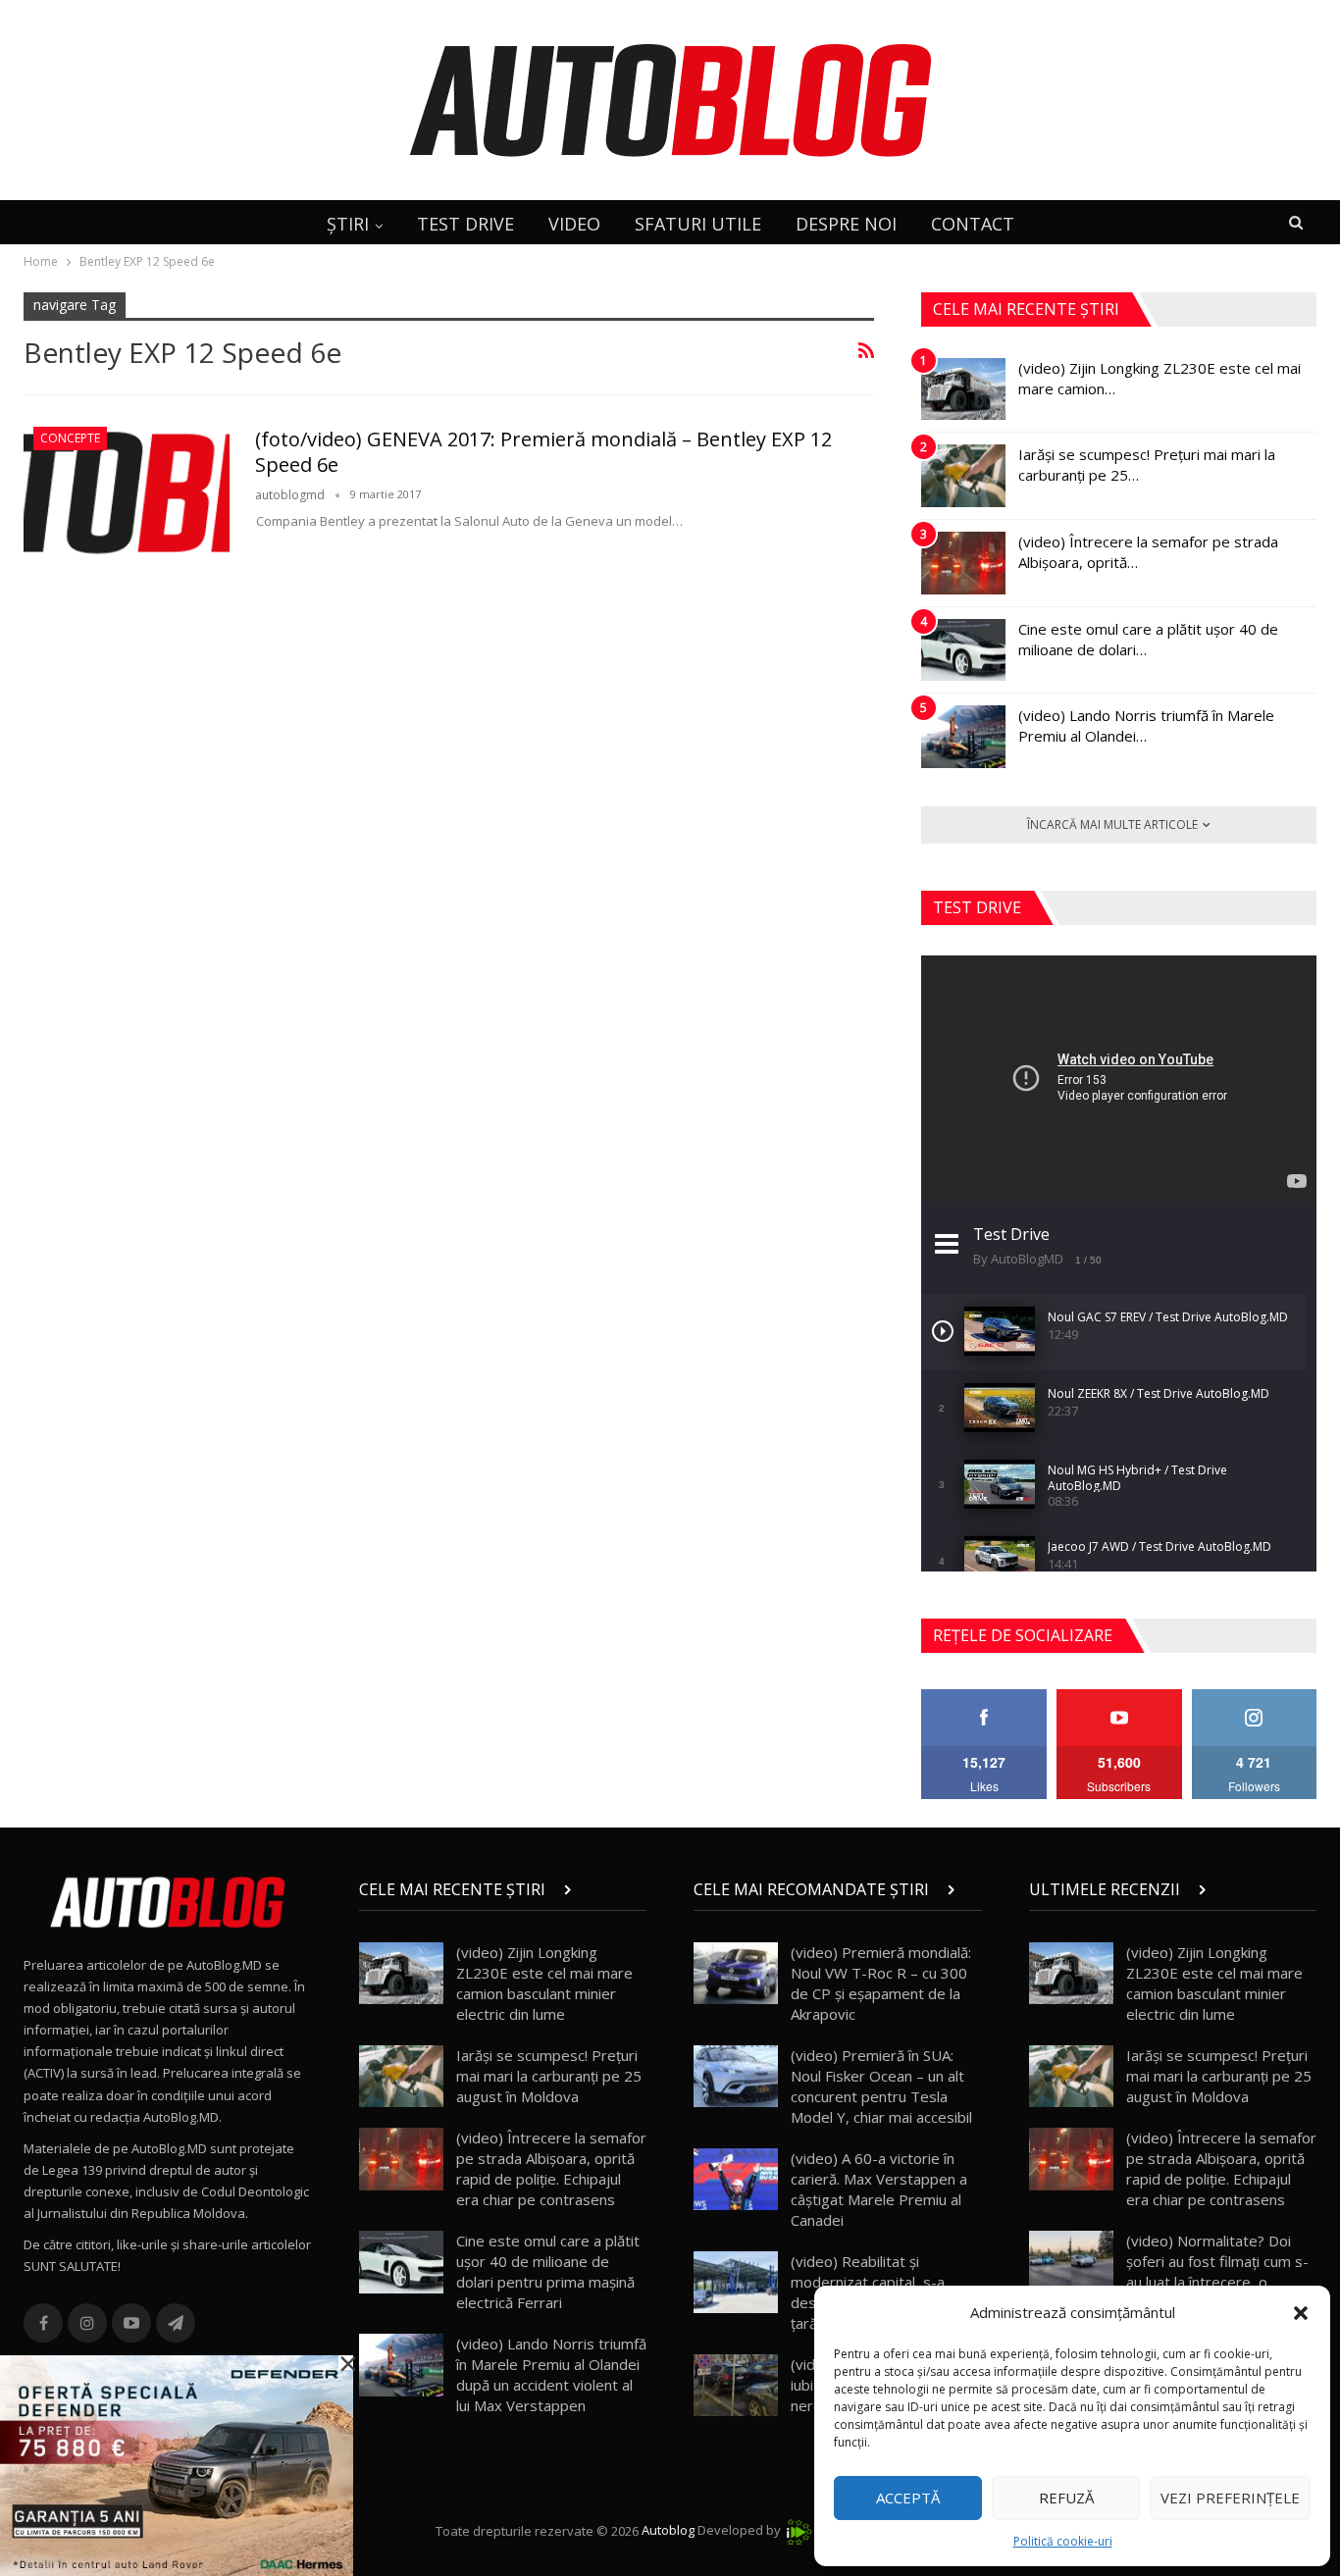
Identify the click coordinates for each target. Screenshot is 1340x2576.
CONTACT (973, 224)
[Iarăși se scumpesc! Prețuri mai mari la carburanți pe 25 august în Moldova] (963, 476)
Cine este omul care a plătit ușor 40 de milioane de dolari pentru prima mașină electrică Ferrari (548, 2271)
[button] (1301, 2313)
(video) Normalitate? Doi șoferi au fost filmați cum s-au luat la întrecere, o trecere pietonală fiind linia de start (1169, 2282)
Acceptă (908, 2498)
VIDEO (574, 224)
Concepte (70, 438)
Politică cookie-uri (1063, 2541)
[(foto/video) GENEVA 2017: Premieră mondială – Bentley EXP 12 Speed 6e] (127, 492)
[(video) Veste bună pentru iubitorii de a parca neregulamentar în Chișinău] (736, 2386)
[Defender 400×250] (177, 2464)
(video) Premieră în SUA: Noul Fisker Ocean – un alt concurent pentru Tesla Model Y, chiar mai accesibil (881, 2086)
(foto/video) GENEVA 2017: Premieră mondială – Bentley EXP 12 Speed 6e (543, 452)
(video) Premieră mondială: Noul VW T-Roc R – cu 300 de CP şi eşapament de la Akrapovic (881, 1983)
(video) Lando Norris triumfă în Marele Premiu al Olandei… (1146, 725)
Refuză (1066, 2498)
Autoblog (668, 2531)
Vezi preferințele (1230, 2498)
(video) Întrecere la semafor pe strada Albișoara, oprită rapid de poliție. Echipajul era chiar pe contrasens (551, 2168)
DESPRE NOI (846, 224)
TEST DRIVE (465, 224)
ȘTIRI (348, 224)
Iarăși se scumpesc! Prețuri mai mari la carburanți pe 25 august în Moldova (549, 2076)
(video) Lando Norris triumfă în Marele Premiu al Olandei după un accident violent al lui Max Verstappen (551, 2374)
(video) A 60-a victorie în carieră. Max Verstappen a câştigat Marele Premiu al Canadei (879, 2189)
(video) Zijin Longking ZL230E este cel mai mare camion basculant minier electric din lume (544, 1983)
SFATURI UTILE (698, 224)
